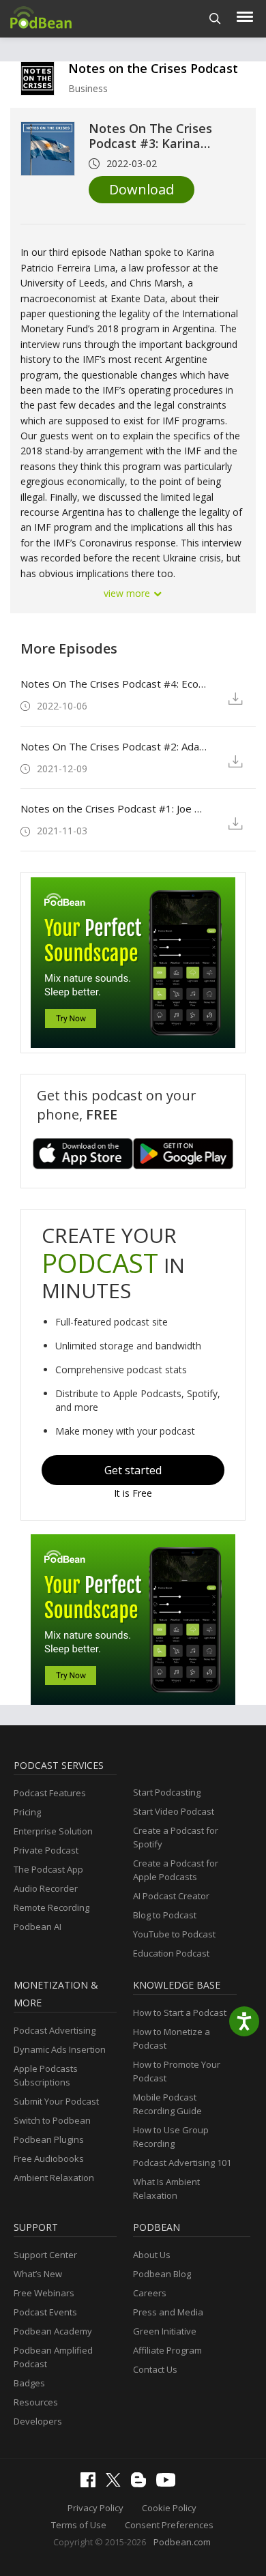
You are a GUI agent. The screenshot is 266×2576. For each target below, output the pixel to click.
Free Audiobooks (49, 2158)
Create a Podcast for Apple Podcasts (176, 1870)
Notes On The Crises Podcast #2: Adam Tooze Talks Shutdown (115, 746)
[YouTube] (169, 2483)
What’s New (38, 2274)
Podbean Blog (162, 2274)
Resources (36, 2402)
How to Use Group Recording (171, 2137)
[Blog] (142, 2484)
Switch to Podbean (52, 2120)
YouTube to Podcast (174, 1934)
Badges (29, 2383)
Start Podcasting (167, 1792)
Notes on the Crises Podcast (153, 68)
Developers (38, 2421)
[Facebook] (91, 2484)
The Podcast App (48, 1869)
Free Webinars (44, 2293)
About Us (152, 2255)
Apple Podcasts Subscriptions (46, 2075)
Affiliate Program (167, 2350)
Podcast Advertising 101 (182, 2163)
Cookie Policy (169, 2508)
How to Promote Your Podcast (177, 2071)
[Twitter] (117, 2483)
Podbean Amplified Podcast (53, 2357)
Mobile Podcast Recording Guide (167, 2104)
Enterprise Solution (53, 1831)
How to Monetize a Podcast (172, 2038)
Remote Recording (51, 1907)
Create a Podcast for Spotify (176, 1837)
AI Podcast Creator (171, 1896)
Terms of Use (79, 2525)
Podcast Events (45, 2312)
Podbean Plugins (49, 2139)
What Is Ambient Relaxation (166, 2189)
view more (128, 593)
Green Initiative (165, 2331)
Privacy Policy (95, 2508)
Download (142, 189)
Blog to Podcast (165, 1915)
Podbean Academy (53, 2331)
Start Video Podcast (174, 1811)
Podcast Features (50, 1793)
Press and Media (168, 2312)
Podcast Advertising (55, 2030)
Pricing (27, 1812)
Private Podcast (46, 1850)
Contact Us (155, 2369)
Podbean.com (182, 2542)
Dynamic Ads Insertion (60, 2049)
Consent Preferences (169, 2525)
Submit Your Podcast (56, 2101)
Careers (150, 2293)
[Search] (215, 19)
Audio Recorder (46, 1888)
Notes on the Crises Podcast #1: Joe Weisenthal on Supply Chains (115, 808)
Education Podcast (171, 1953)
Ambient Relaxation (54, 2178)
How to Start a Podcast (180, 2012)
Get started (133, 1470)
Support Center (45, 2255)
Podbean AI (38, 1927)
